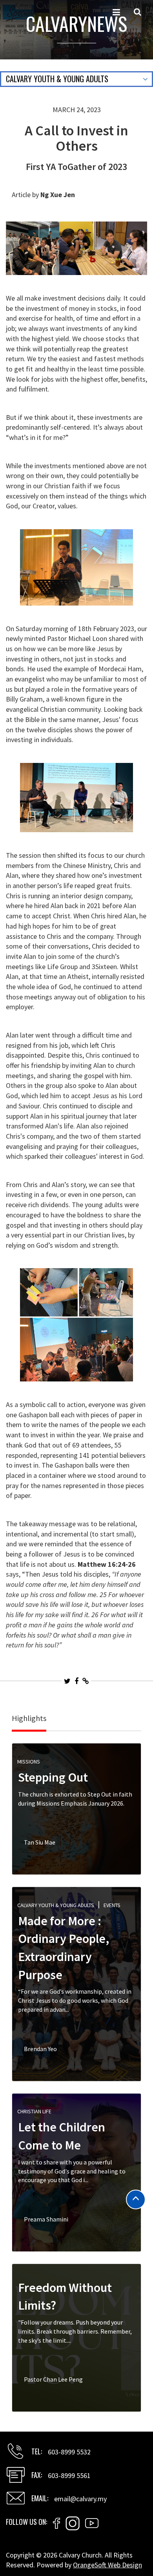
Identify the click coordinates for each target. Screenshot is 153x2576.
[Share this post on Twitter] (67, 1681)
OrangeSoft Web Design (107, 2565)
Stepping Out (53, 1777)
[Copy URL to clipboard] (86, 1681)
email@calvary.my (80, 2499)
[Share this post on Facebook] (76, 1681)
